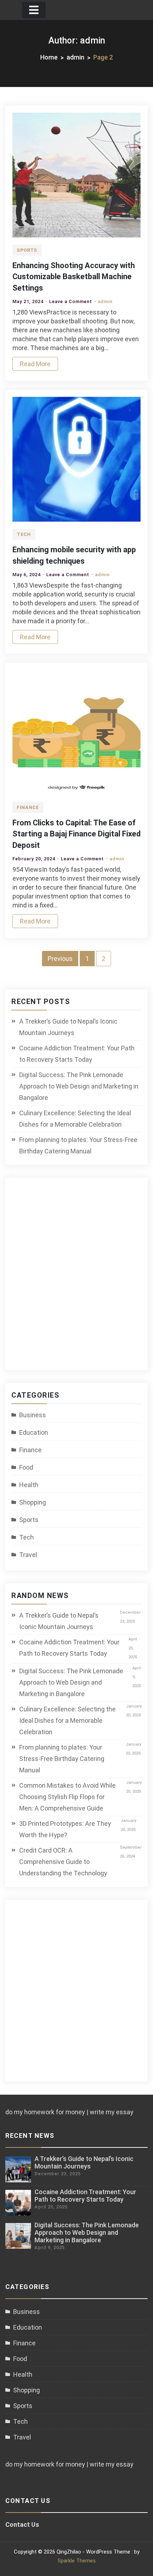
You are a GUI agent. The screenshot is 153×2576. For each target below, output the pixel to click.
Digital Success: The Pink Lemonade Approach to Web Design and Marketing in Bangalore (79, 1086)
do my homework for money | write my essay (69, 2112)
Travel (28, 1555)
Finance (28, 807)
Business (33, 1415)
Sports (27, 250)
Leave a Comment (71, 301)
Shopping (33, 1502)
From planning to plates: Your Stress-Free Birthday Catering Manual (78, 1145)
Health (29, 1485)
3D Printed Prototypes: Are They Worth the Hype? (65, 1829)
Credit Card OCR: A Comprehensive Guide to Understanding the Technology (63, 1862)
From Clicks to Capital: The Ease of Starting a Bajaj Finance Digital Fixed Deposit (76, 834)
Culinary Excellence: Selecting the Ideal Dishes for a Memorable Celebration (75, 1119)
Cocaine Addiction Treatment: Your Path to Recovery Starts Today (77, 1054)
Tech (24, 534)
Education (34, 1432)
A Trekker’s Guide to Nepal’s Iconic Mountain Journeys (68, 1027)
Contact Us (22, 2524)
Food (26, 1467)
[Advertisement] (76, 1278)
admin (105, 301)
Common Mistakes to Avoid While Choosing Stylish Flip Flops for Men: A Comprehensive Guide (67, 1797)
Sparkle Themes (77, 2561)
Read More (35, 364)
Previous (60, 959)
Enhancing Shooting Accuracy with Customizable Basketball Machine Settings (74, 277)
